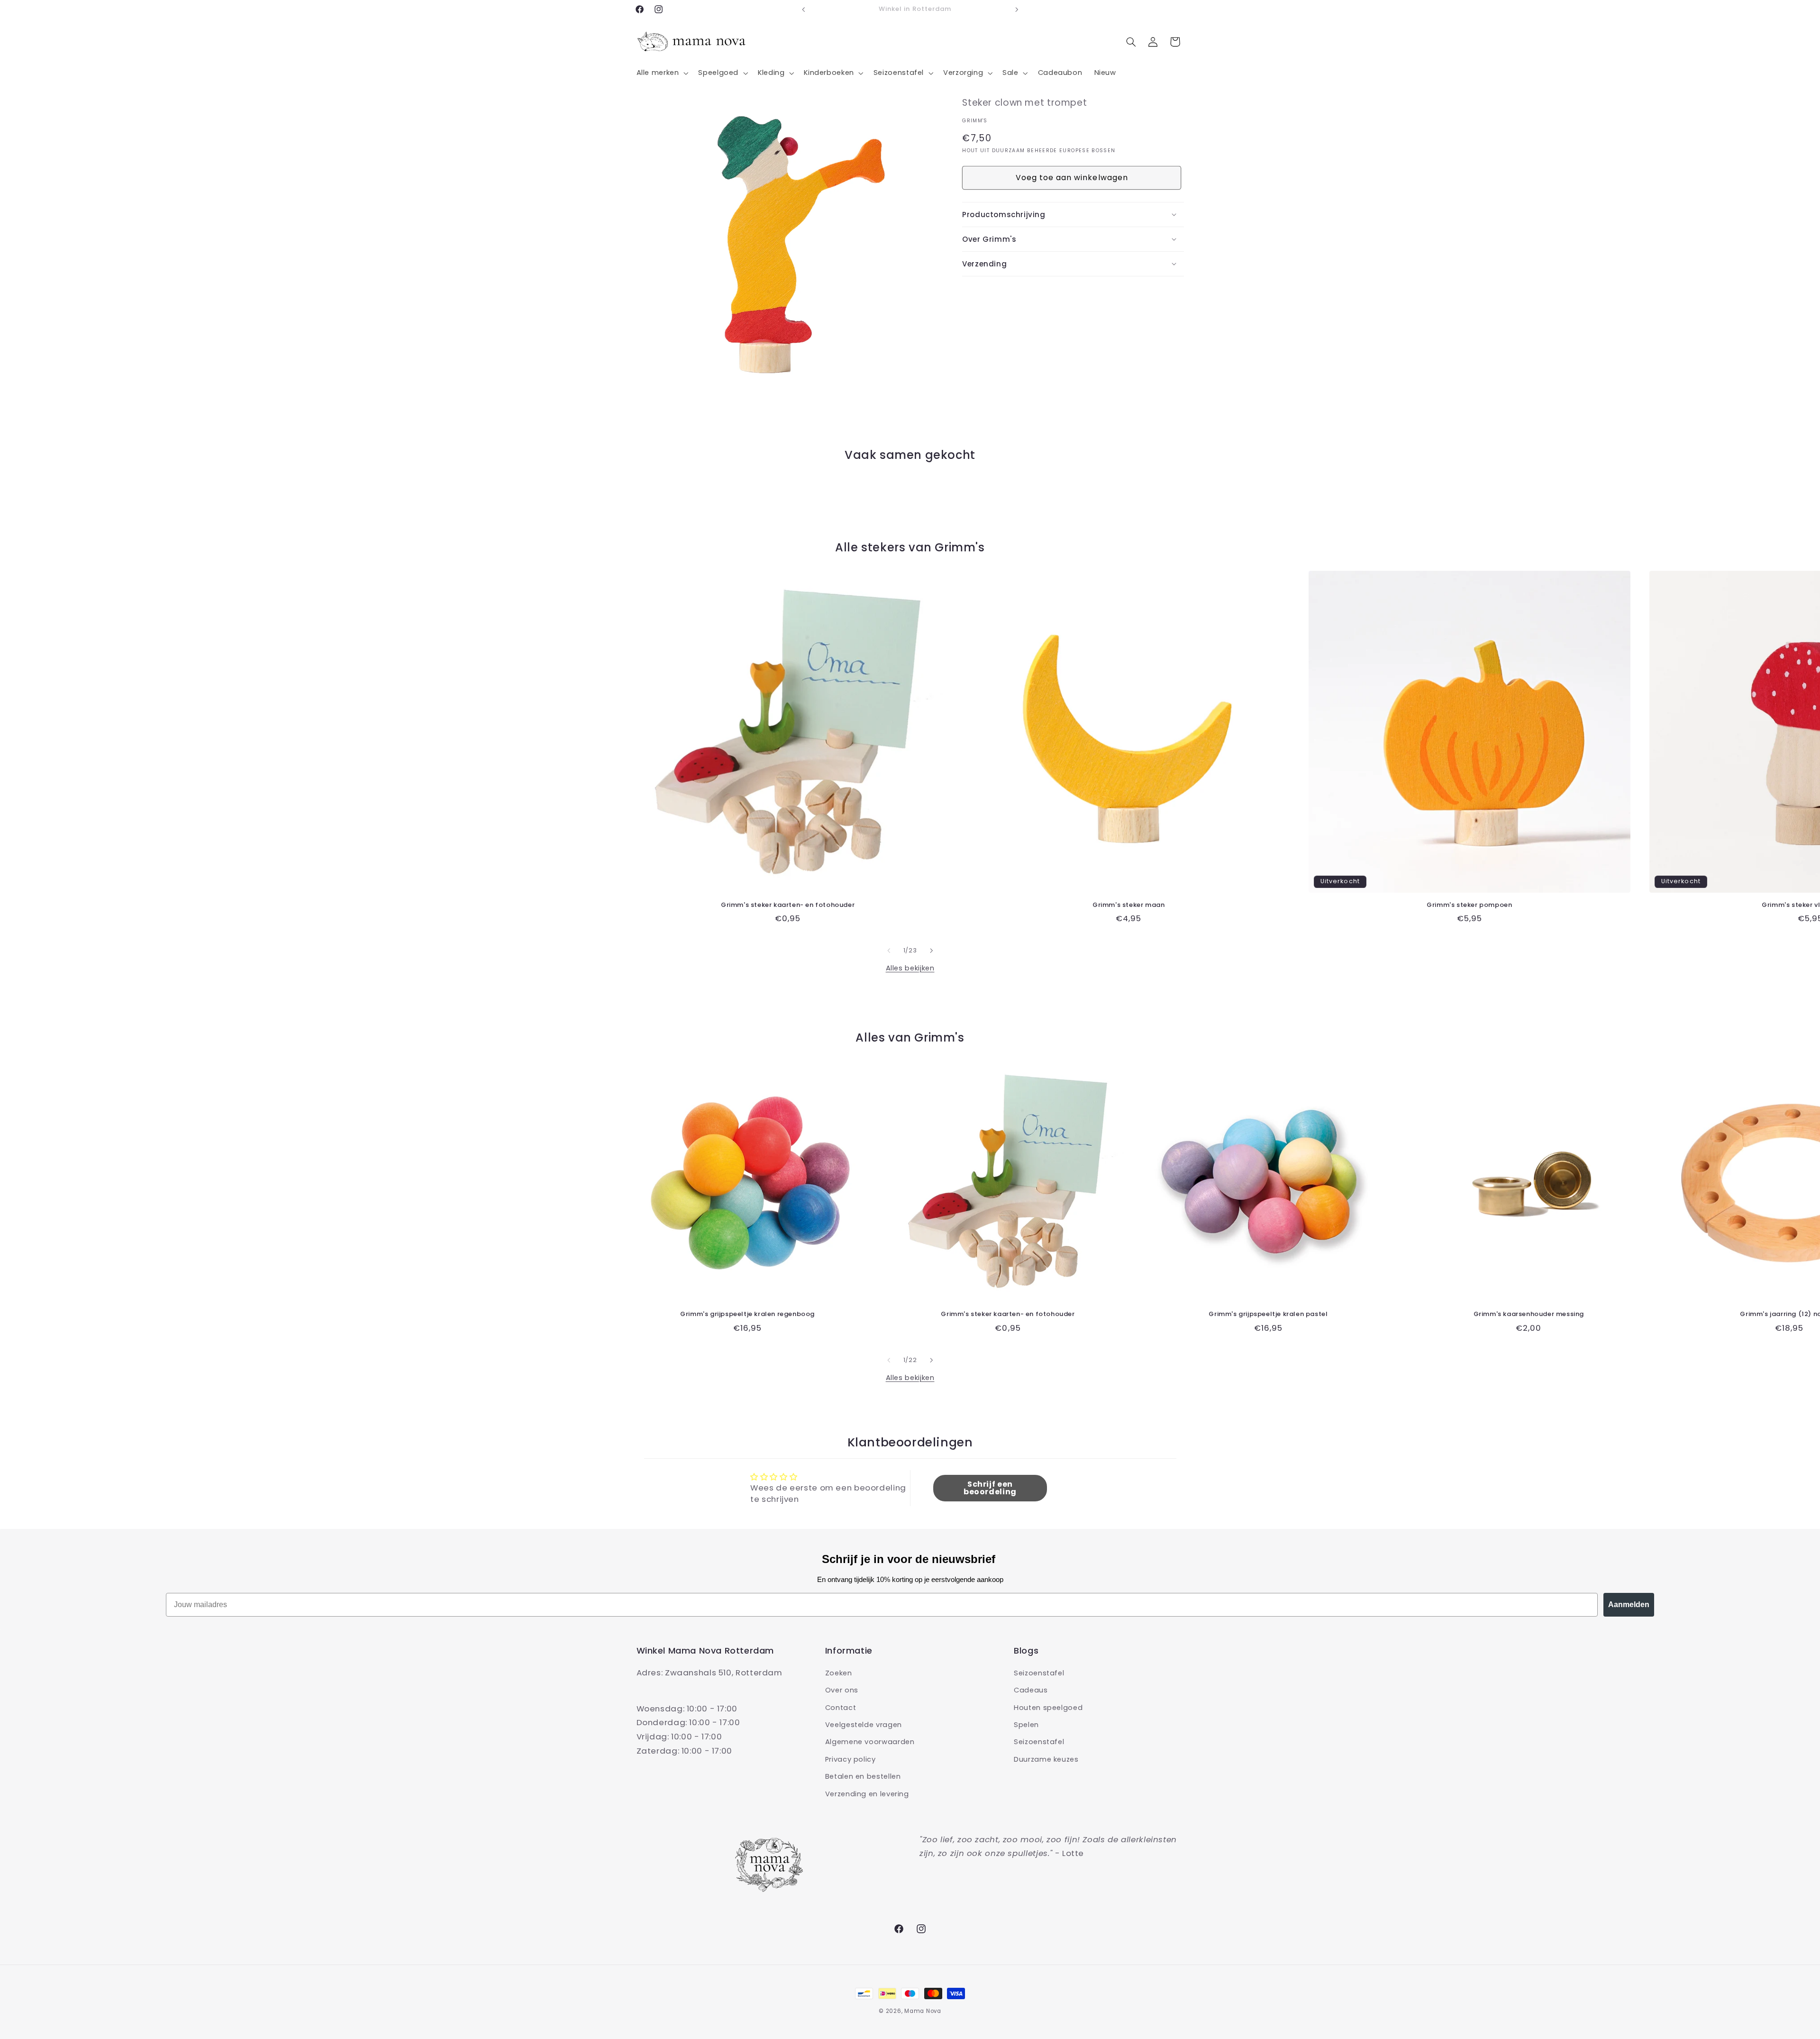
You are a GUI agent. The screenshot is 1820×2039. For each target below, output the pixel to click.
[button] (661, 73)
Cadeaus (1031, 1691)
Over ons (842, 1691)
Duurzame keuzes (1046, 1759)
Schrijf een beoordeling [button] (990, 1488)
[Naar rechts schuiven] (931, 951)
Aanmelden (1629, 1605)
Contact (841, 1708)
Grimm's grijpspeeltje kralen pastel (1268, 1314)
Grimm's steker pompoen (1469, 905)
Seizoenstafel (1039, 1673)
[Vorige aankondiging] (803, 9)
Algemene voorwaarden (870, 1742)
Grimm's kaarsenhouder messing (1529, 1314)
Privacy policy (851, 1759)
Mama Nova (923, 2011)
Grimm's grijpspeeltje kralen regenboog (747, 1314)
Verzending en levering (867, 1794)
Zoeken (839, 1673)
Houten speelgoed (1048, 1708)
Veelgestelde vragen (864, 1725)
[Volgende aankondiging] (1017, 9)
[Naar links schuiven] (889, 951)
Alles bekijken (910, 968)
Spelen (1026, 1725)
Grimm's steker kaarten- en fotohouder (788, 905)
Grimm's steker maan (1128, 905)
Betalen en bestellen (863, 1777)
